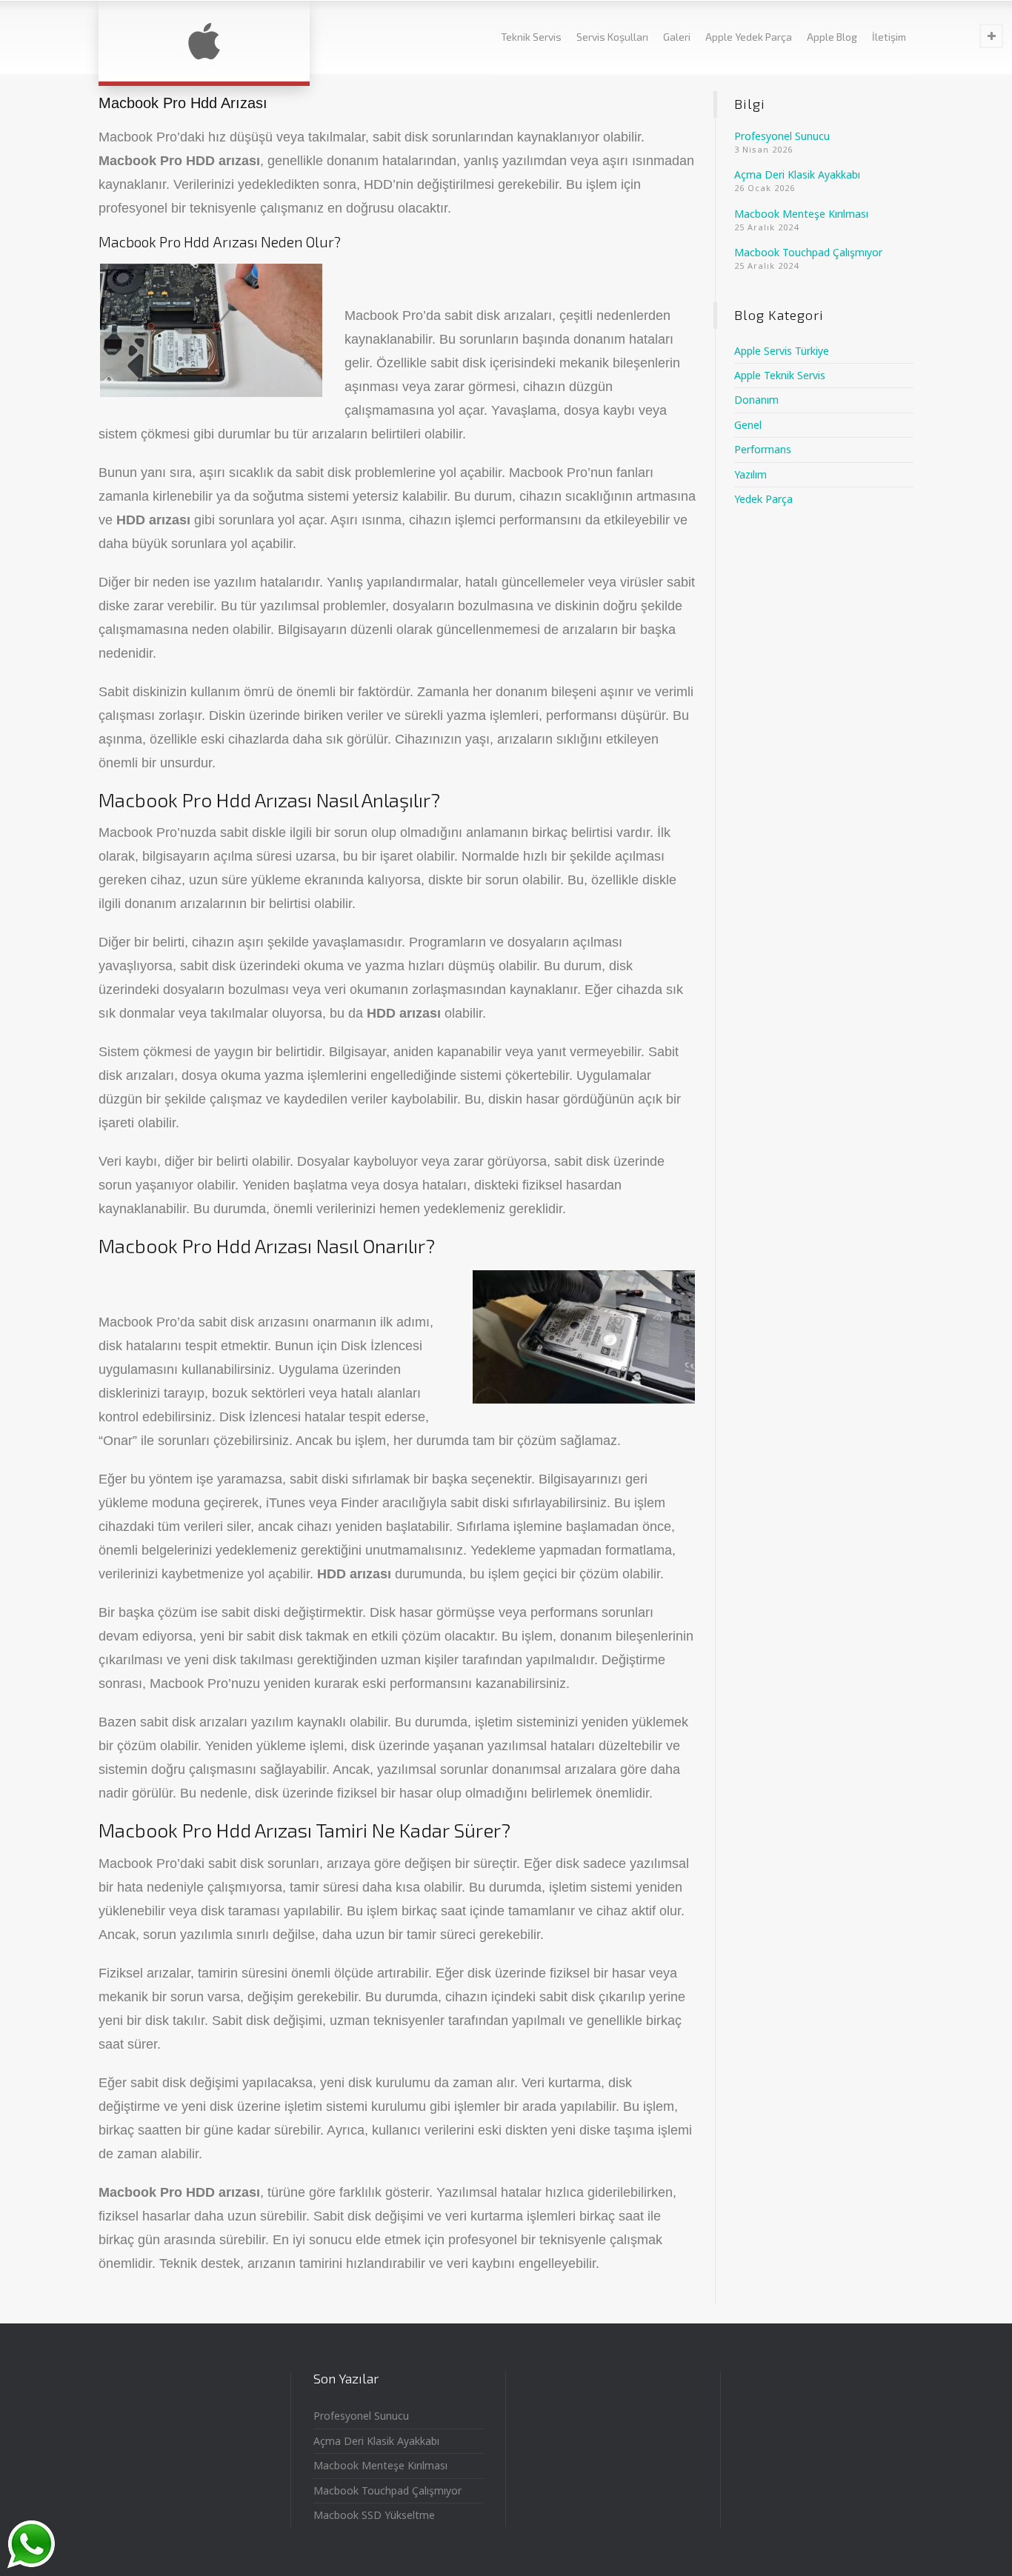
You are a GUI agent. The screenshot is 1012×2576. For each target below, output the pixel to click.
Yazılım (750, 474)
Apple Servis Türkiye (782, 351)
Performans (763, 449)
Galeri (677, 37)
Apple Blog (832, 37)
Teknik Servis (531, 37)
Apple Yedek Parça (749, 37)
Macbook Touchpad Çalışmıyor (808, 252)
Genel (748, 425)
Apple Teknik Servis (780, 375)
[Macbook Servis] (204, 41)
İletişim (889, 37)
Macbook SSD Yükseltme (374, 2515)
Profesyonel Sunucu (782, 136)
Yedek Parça (763, 499)
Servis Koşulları (612, 37)
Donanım (756, 400)
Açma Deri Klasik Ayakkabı (797, 174)
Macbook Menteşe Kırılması (801, 214)
